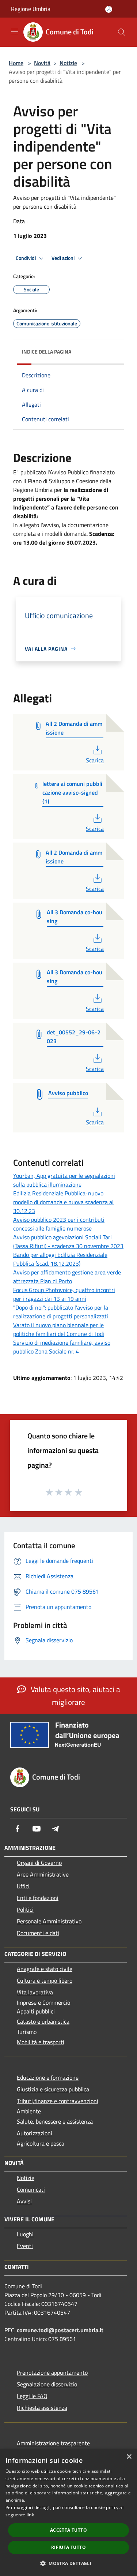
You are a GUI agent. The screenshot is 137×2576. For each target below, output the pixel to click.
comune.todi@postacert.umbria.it (60, 2330)
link (30, 2515)
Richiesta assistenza (42, 2408)
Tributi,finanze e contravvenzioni (58, 2101)
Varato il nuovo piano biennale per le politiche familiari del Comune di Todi (59, 1329)
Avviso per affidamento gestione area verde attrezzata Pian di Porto (67, 1277)
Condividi (26, 258)
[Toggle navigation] (15, 31)
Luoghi (25, 2234)
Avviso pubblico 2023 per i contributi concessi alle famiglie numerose (59, 1224)
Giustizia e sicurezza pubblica (53, 2089)
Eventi (25, 2246)
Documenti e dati (38, 1933)
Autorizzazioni (35, 2133)
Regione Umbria (31, 9)
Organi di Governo (39, 1863)
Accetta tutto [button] (68, 2530)
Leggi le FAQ (32, 2396)
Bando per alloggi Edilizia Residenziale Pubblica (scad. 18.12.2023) (60, 1259)
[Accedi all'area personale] (109, 9)
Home (16, 63)
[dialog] (68, 2512)
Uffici (23, 1886)
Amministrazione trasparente (53, 2443)
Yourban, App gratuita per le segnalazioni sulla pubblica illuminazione (64, 1180)
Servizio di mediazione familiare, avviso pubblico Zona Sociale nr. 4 (62, 1347)
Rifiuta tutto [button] (68, 2547)
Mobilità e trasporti (41, 2042)
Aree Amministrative (43, 1874)
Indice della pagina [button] (47, 352)
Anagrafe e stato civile (45, 1969)
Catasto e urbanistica (43, 2021)
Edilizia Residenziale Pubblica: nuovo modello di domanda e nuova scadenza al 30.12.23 (63, 1202)
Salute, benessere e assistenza (55, 2121)
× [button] (129, 2457)
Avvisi (24, 2201)
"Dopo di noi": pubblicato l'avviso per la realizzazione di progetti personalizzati (61, 1312)
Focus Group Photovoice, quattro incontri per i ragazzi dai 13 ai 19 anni (64, 1294)
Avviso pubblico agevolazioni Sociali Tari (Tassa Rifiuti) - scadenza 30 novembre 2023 (68, 1242)
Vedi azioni (64, 258)
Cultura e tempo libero (45, 1980)
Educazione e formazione (48, 2077)
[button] (68, 2563)
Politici (25, 1909)
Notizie (68, 63)
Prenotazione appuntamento (52, 2372)
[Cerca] (122, 32)
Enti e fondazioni (38, 1898)
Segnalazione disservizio (47, 2384)
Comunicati (31, 2189)
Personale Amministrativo (49, 1921)
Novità (42, 63)
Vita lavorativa (35, 1992)
